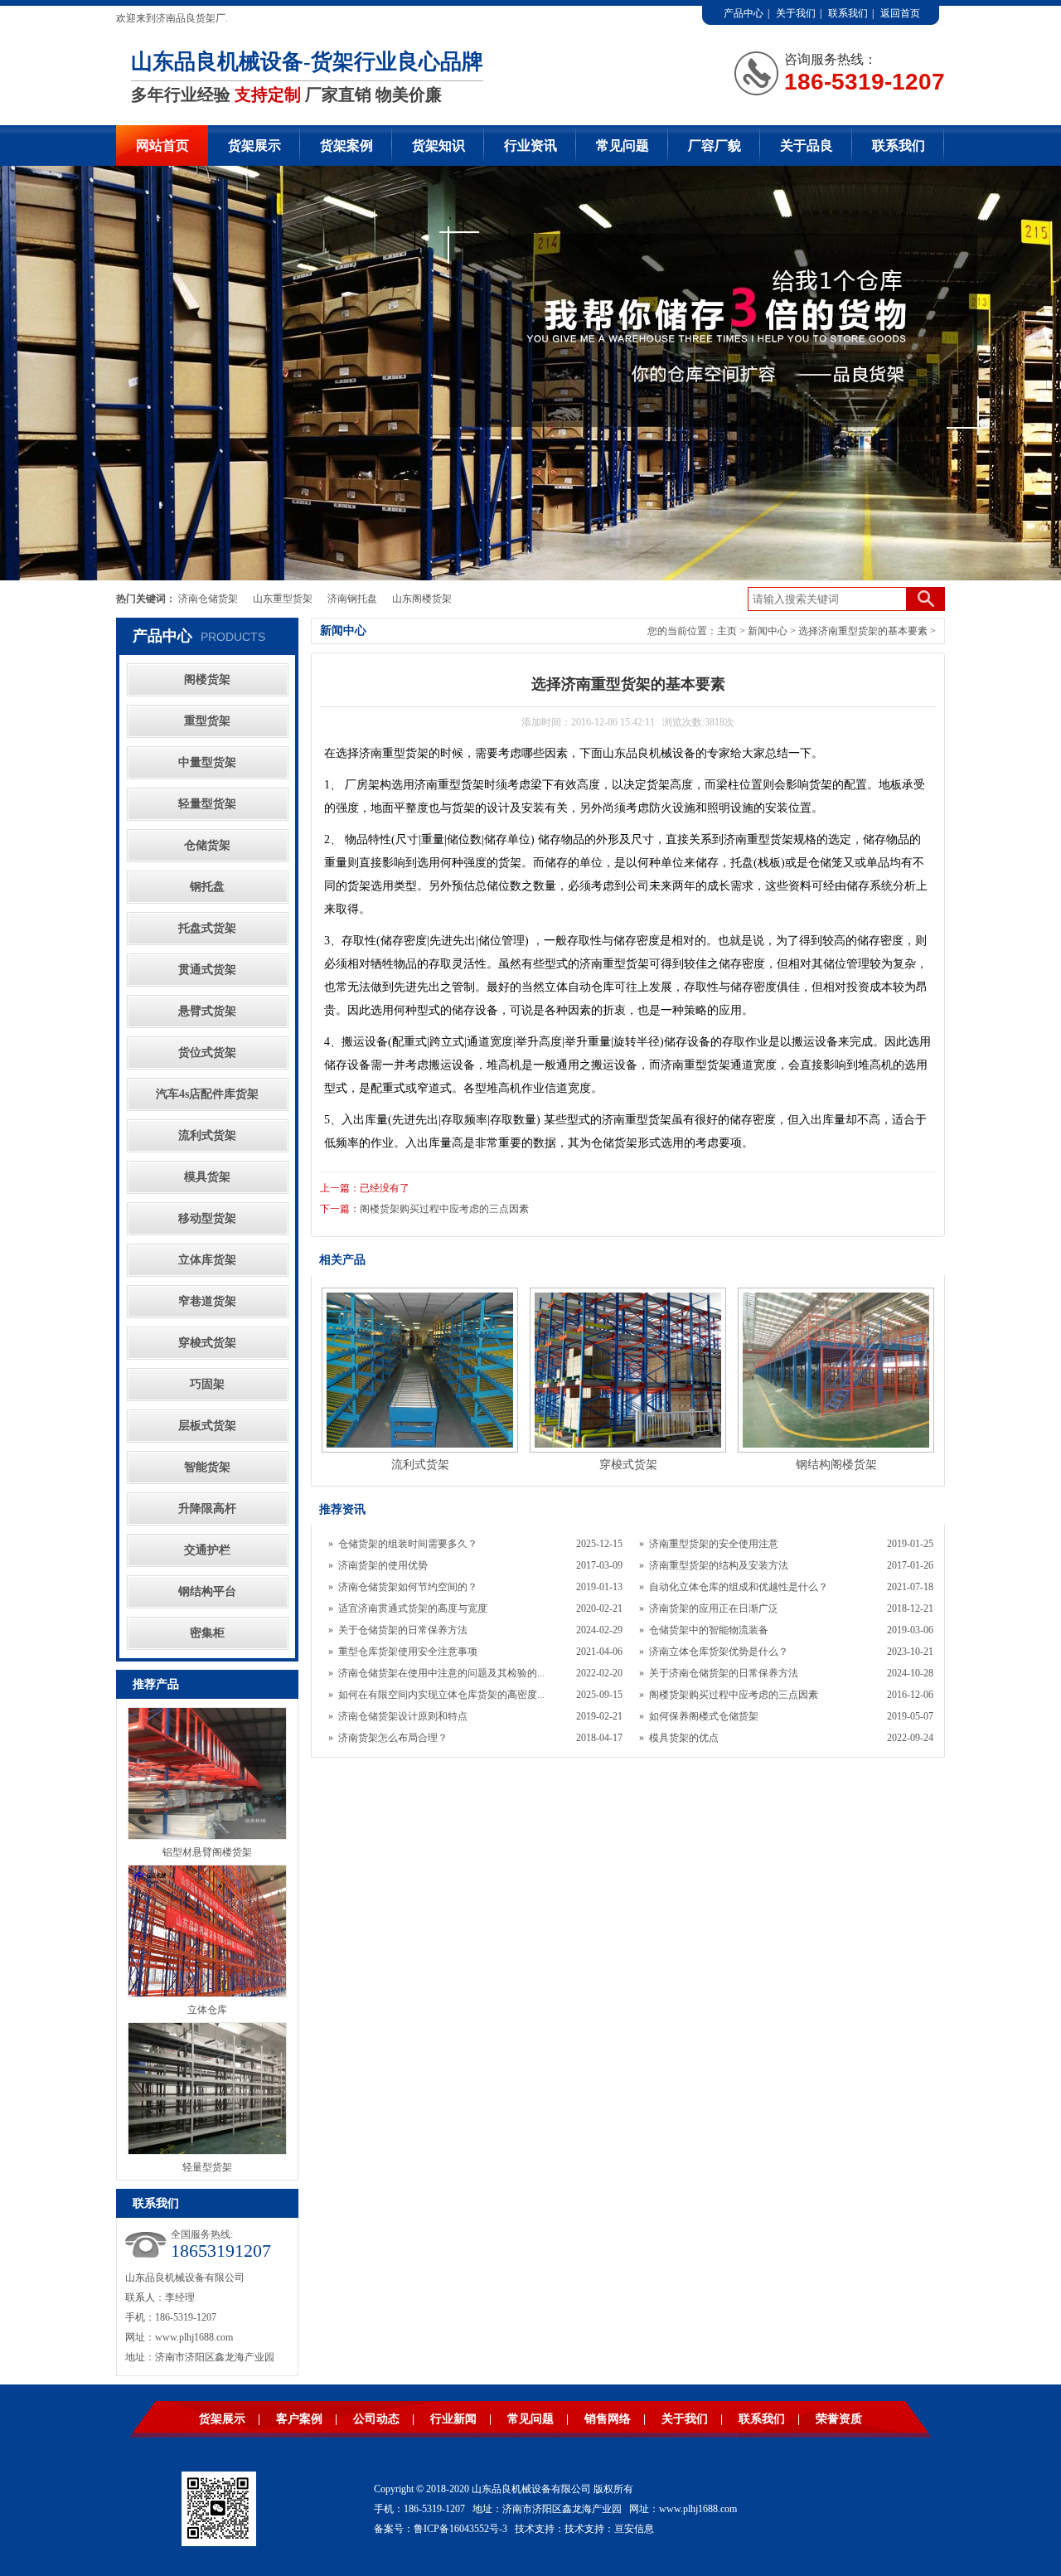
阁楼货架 (207, 679)
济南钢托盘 (352, 599)
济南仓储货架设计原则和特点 (403, 1716)
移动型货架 (207, 1218)
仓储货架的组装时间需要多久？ (408, 1544)
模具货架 (207, 1177)
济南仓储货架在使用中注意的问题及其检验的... (441, 1673)
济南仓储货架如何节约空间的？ (408, 1587)
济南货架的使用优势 (383, 1565)
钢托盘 (207, 887)
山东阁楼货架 (422, 599)
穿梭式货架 (207, 1343)
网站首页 (162, 146)
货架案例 (346, 146)
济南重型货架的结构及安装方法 (719, 1565)
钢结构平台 (207, 1591)
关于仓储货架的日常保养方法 (403, 1630)
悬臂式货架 (207, 1011)
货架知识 (438, 146)
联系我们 (848, 13)
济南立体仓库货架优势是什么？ (719, 1652)
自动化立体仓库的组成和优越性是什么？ (739, 1587)
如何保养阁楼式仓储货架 (704, 1716)
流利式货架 (207, 1135)
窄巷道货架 (207, 1301)
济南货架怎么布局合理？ (393, 1738)
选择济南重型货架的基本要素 (863, 631)
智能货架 (207, 1467)
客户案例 (299, 2419)
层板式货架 (207, 1426)
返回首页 (900, 13)
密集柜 (207, 1633)
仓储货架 (207, 845)
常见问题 (623, 146)
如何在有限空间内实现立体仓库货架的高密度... (441, 1695)
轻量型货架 (207, 804)
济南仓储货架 (208, 599)
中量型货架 (207, 762)
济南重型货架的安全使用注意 (714, 1544)
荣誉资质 (839, 2419)
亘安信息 (634, 2529)
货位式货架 (207, 1053)
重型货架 (207, 721)
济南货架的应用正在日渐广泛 (714, 1608)
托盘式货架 (207, 928)
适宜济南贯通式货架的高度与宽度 (413, 1608)
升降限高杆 (207, 1509)
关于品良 (807, 146)
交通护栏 (207, 1550)
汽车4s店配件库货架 (207, 1094)
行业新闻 (453, 2419)
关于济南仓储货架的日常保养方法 (724, 1673)
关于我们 (796, 13)
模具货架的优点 (684, 1738)
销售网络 (608, 2419)
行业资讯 (530, 146)
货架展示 (254, 146)
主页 (727, 631)
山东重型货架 (283, 599)
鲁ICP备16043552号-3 (460, 2529)
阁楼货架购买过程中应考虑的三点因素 (444, 1209)
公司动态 (376, 2419)
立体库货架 (207, 1260)
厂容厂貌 (715, 146)
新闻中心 (768, 631)
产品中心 (744, 13)
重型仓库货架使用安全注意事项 (408, 1652)
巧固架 (207, 1384)
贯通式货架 (207, 970)
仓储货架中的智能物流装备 (709, 1630)
